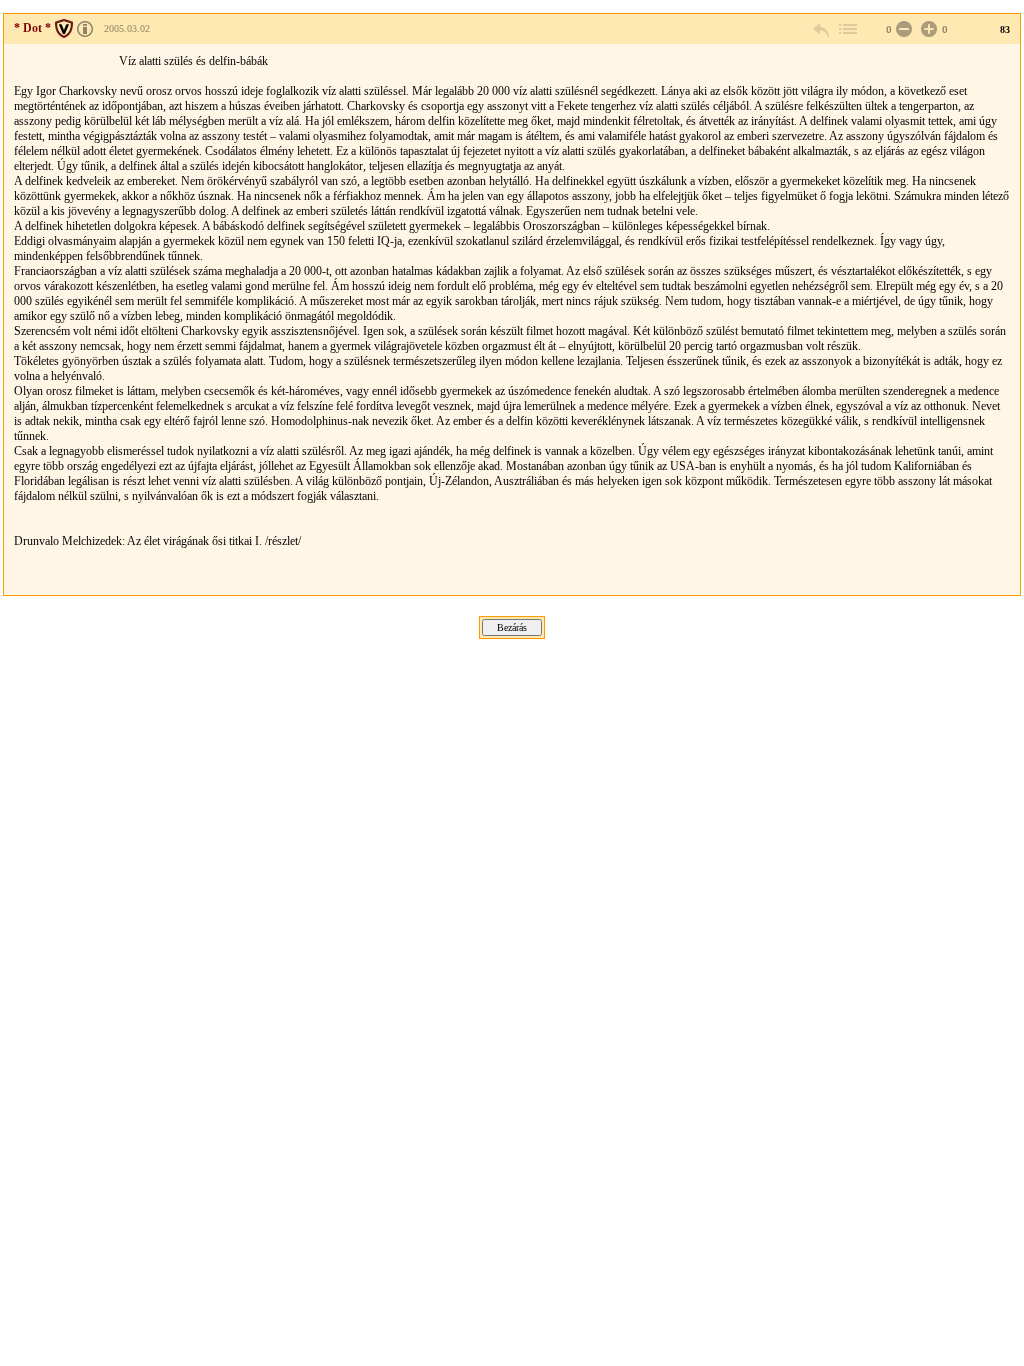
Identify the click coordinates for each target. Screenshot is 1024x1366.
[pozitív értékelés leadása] (927, 29)
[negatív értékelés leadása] (902, 29)
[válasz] (822, 29)
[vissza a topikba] (847, 29)
